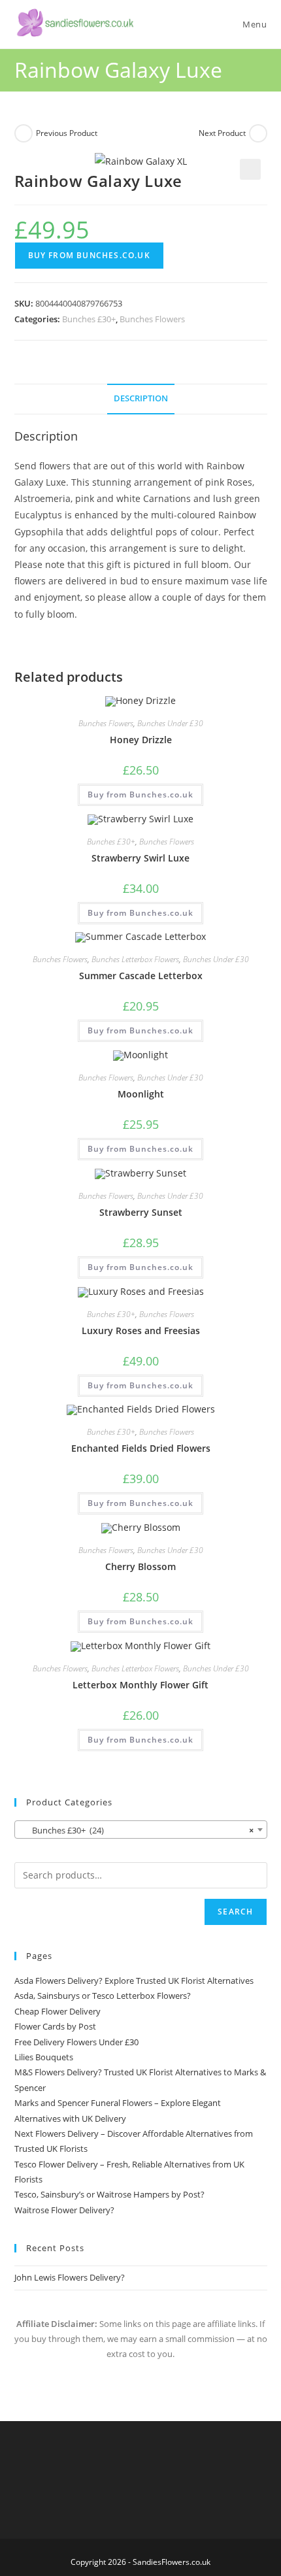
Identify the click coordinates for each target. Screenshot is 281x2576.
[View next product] (258, 133)
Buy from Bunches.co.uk (89, 255)
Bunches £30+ (89, 319)
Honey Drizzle (141, 740)
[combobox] (141, 1830)
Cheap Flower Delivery (58, 2011)
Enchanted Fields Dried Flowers (141, 1448)
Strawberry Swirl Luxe (140, 858)
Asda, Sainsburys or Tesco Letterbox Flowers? (103, 1996)
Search (235, 1912)
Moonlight (141, 1094)
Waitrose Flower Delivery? (64, 2210)
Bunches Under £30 (170, 723)
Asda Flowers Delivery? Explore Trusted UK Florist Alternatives (134, 1981)
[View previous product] (24, 133)
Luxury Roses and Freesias (141, 1330)
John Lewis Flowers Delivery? (70, 2277)
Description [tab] (141, 398)
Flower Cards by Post (55, 2026)
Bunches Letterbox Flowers (135, 959)
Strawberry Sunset (141, 1212)
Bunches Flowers (152, 319)
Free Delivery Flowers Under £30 (76, 2042)
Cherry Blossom (140, 1566)
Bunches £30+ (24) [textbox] (137, 1830)
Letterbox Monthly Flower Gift (140, 1685)
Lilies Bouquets (44, 2057)
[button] (250, 169)
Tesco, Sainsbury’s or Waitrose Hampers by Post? (109, 2194)
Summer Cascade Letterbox (141, 976)
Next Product (222, 133)
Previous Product (67, 133)
